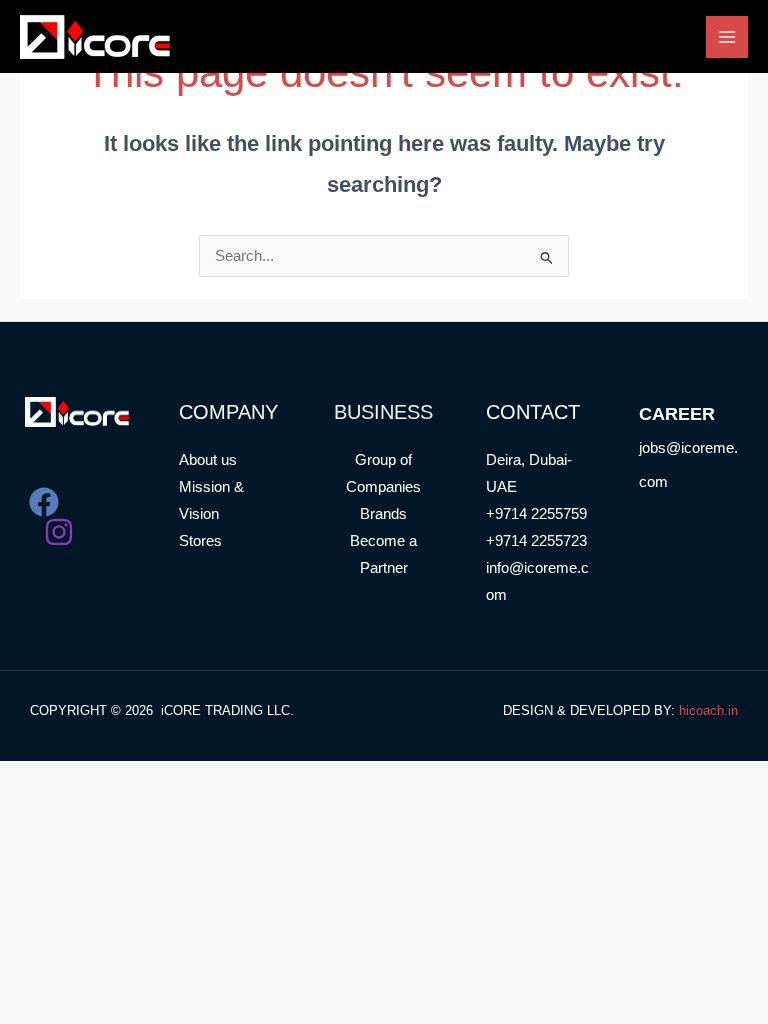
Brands (383, 514)
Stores (200, 541)
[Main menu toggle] (727, 37)
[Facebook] (44, 502)
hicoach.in (708, 710)
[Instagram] (59, 532)
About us (208, 460)
